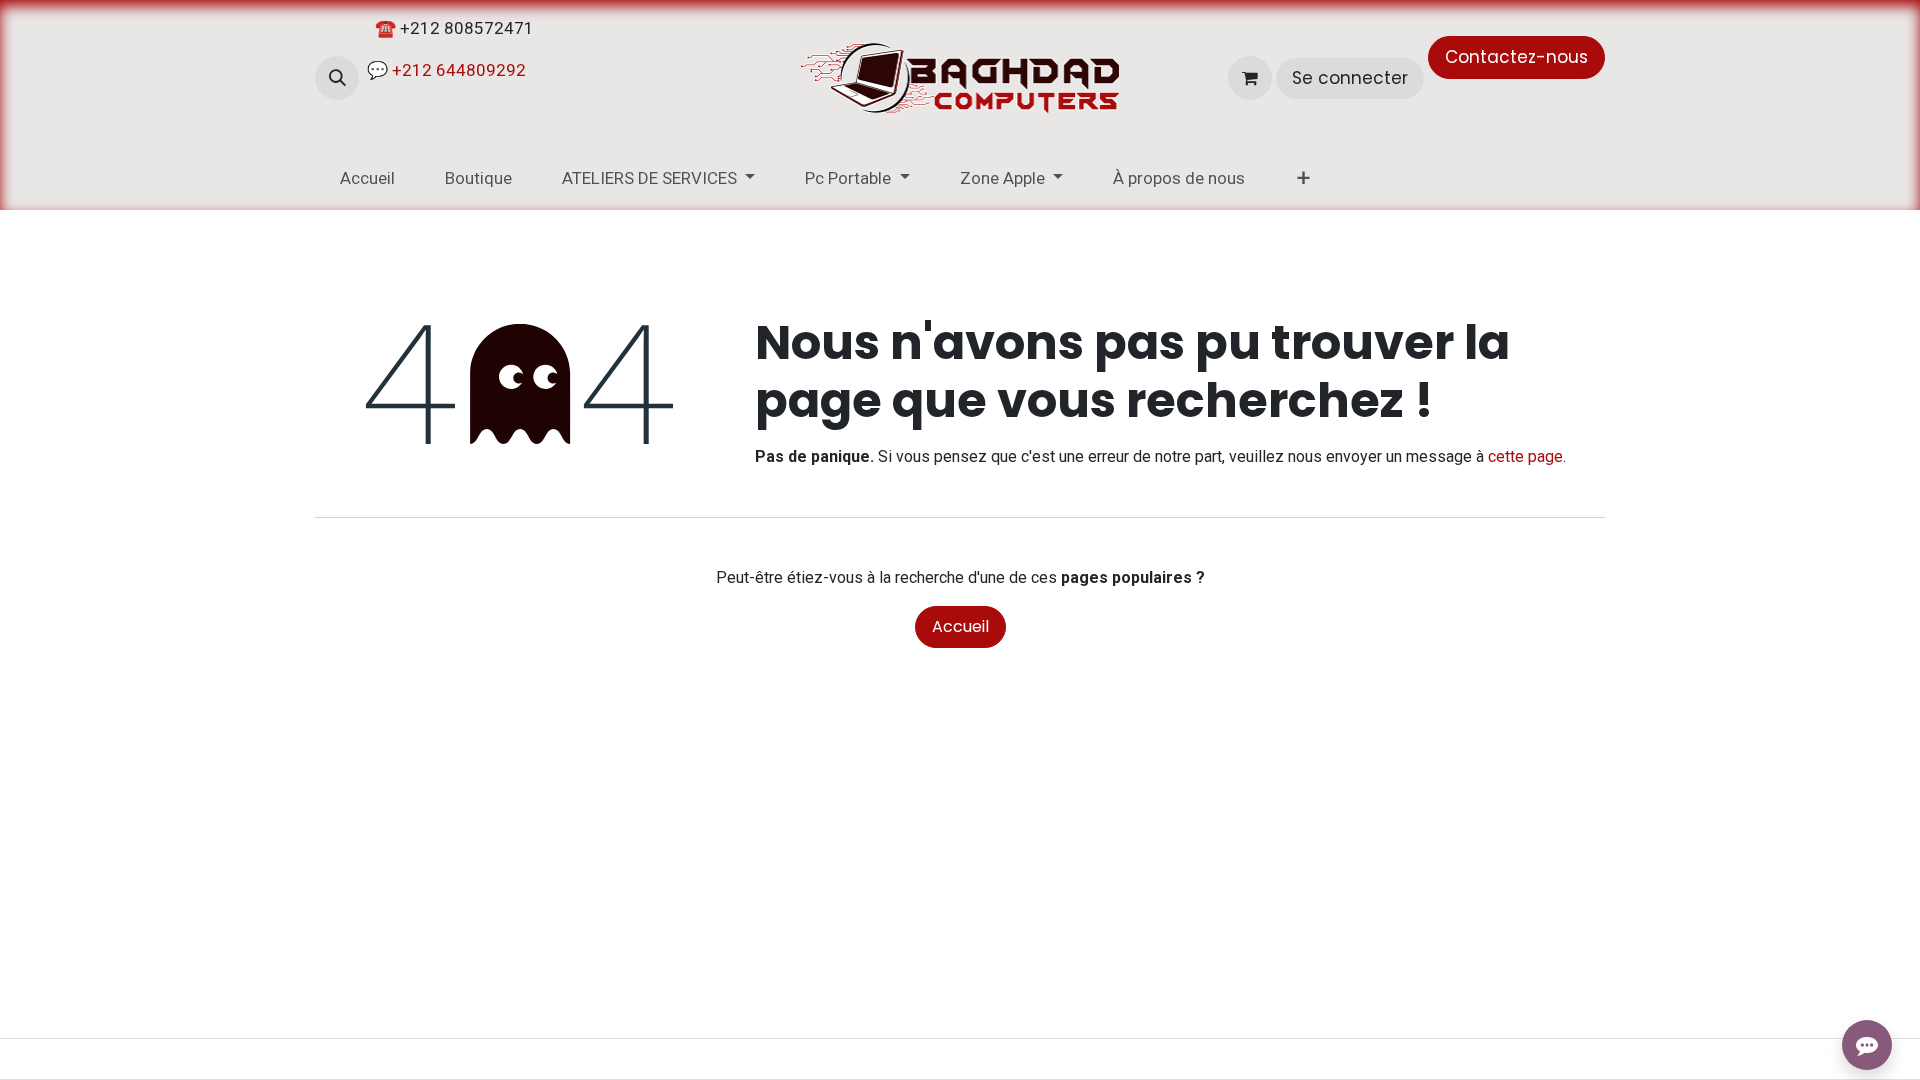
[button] (337, 78)
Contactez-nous (1516, 57)
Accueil (960, 626)
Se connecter (1350, 78)
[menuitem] (367, 179)
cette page (1525, 456)
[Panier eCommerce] (1250, 78)
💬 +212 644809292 (444, 70)
